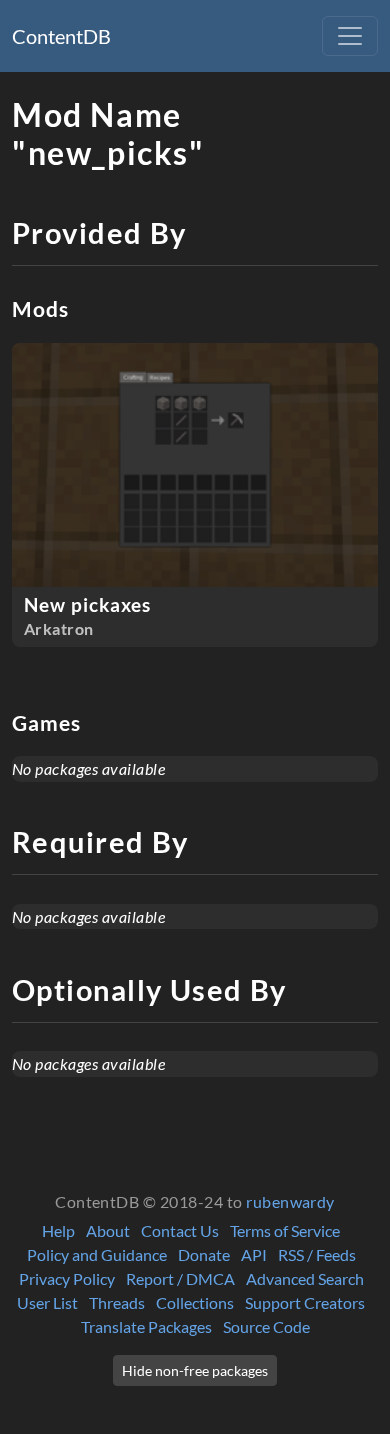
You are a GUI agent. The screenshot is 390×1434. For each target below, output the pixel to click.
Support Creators (305, 1302)
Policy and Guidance (97, 1254)
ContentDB (61, 36)
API (254, 1254)
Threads (117, 1302)
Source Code (266, 1326)
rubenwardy (290, 1201)
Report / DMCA (180, 1278)
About (108, 1230)
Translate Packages (146, 1326)
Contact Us (180, 1230)
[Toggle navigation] (350, 36)
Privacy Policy (67, 1278)
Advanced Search (305, 1278)
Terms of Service (285, 1230)
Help (58, 1230)
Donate (204, 1254)
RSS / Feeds (317, 1254)
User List (47, 1302)
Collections (195, 1302)
